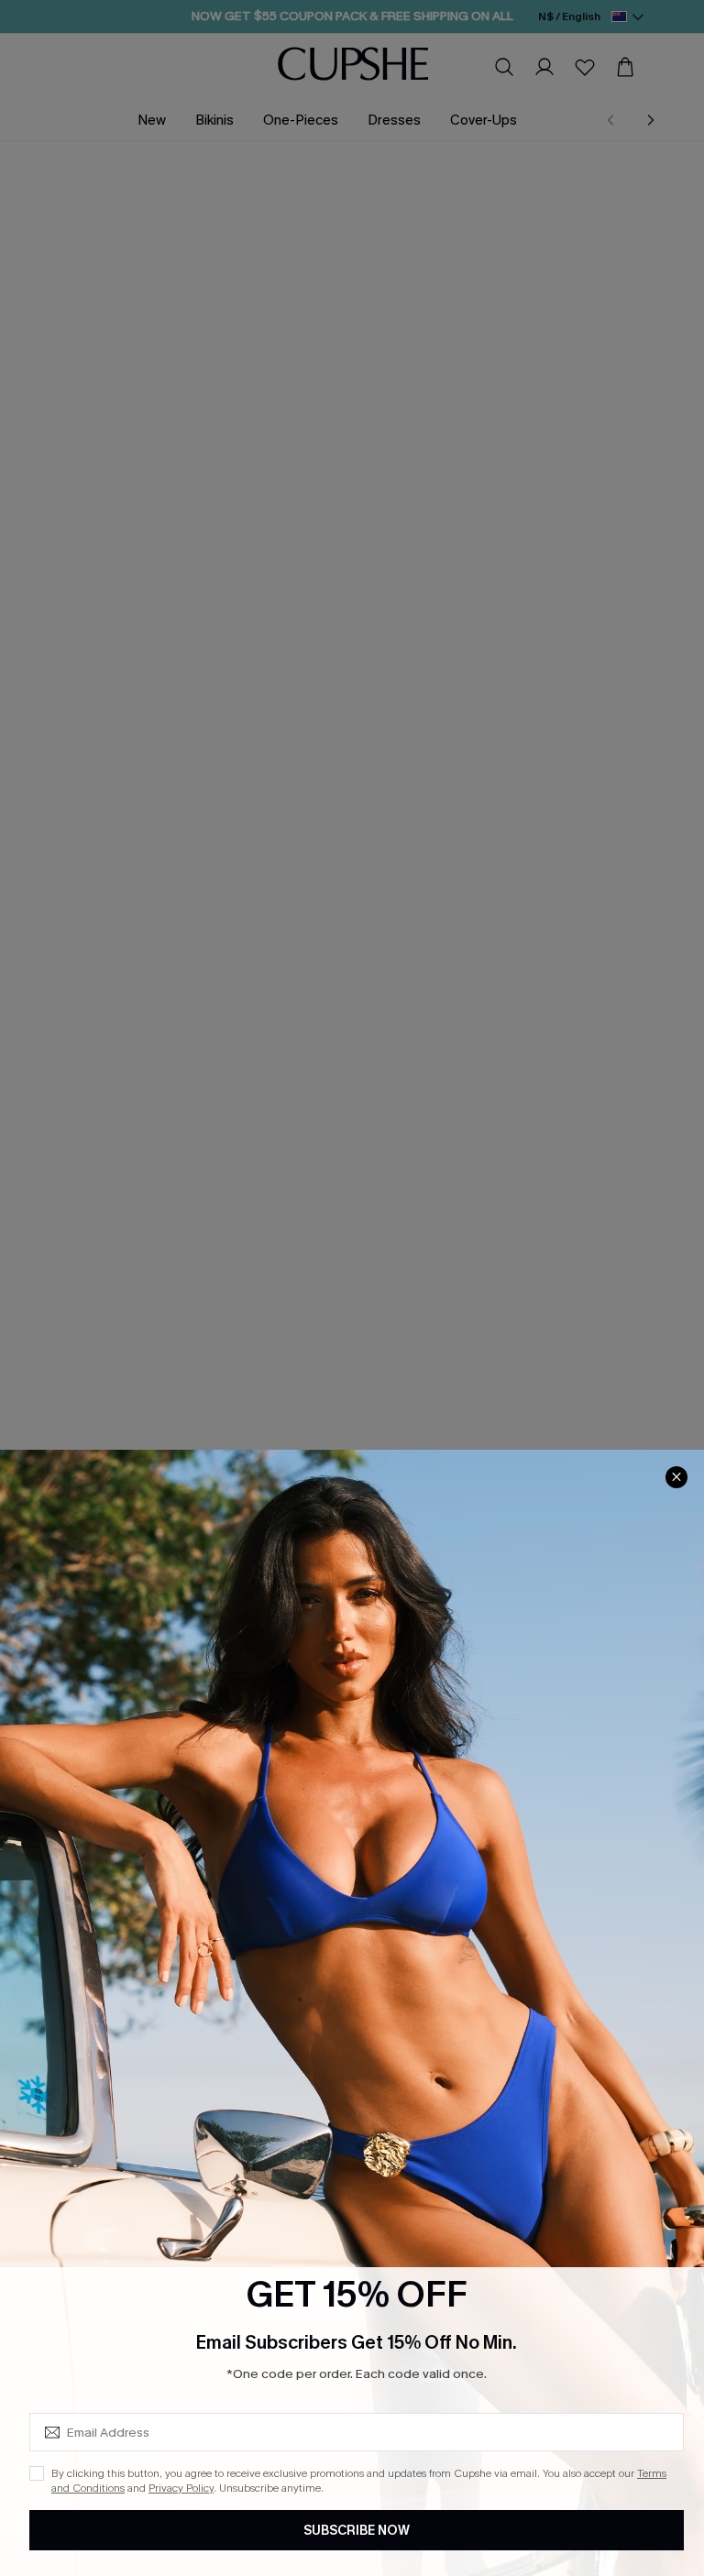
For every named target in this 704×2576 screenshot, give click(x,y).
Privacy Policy (181, 2488)
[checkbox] (37, 2473)
